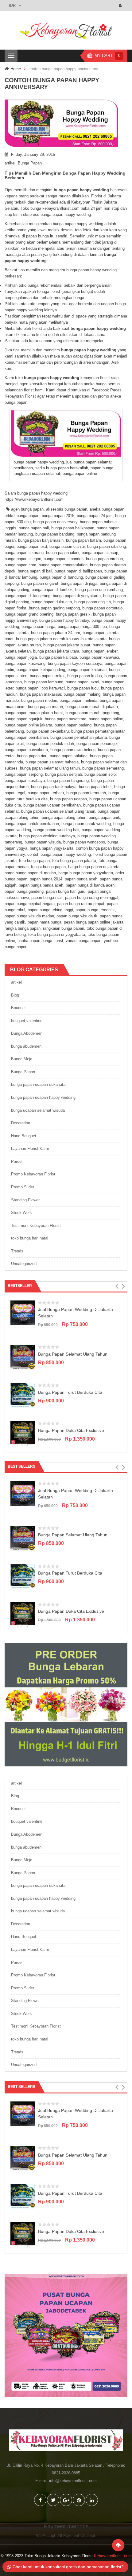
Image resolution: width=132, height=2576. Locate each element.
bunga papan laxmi (82, 682)
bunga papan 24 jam (95, 516)
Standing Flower (25, 1200)
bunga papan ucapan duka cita (38, 1084)
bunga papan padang (73, 725)
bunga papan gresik (73, 614)
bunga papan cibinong (107, 546)
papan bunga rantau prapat (81, 904)
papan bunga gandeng (24, 891)
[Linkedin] (92, 2500)
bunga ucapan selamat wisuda (38, 1110)
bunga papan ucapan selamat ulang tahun (58, 811)
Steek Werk (21, 1213)
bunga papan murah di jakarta (92, 707)
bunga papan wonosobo (84, 842)
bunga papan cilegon (23, 559)
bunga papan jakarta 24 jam (56, 633)
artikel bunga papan (22, 516)
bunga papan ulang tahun (64, 817)
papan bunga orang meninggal (92, 898)
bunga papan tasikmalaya (54, 787)
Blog (15, 995)
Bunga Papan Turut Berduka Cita (70, 1392)
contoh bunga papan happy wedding (59, 854)
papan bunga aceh (81, 879)
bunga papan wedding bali (56, 830)
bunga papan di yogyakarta (77, 596)
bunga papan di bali (35, 571)
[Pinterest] (79, 2500)
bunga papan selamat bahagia (52, 762)
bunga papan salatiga (69, 756)
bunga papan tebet (95, 787)
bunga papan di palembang (99, 590)
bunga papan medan (39, 700)
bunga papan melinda (78, 700)
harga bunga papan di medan (30, 873)
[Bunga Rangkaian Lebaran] (66, 1704)
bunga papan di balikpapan (78, 571)
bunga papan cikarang (24, 553)
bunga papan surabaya (25, 780)
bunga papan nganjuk (23, 719)
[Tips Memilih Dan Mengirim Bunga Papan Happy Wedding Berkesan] (66, 123)
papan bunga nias (47, 898)
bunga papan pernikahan (26, 737)
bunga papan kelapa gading (41, 670)
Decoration (21, 1123)
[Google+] (66, 2500)
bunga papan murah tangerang (92, 713)
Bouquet (18, 1008)
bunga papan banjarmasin (41, 540)
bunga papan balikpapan (73, 528)
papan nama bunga (45, 922)
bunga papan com (20, 565)
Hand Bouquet (24, 1136)
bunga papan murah (45, 707)
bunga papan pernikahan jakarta (79, 737)
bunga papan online (106, 719)
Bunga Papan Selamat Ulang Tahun (73, 1354)
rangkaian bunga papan (64, 928)
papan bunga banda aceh (41, 885)
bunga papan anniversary (55, 522)
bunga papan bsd (32, 546)
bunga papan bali (34, 528)
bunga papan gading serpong (54, 608)
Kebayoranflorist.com (113, 2556)
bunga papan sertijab (64, 774)
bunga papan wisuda (43, 842)
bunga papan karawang (25, 663)
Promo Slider (23, 1187)
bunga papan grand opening (29, 614)
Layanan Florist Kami (30, 1148)
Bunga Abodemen (27, 1033)
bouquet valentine (27, 1021)
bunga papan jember (99, 651)
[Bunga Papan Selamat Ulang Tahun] (23, 1357)
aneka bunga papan (107, 509)
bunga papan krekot (47, 676)
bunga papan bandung (55, 534)
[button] (117, 1286)
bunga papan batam (83, 540)
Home (16, 69)
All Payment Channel (76, 2536)
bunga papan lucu (83, 688)
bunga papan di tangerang (27, 596)
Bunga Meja (22, 1059)
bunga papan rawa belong (73, 750)
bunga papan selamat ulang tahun (50, 768)
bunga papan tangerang (68, 780)
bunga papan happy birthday (64, 620)
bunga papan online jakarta (28, 725)
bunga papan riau (32, 756)
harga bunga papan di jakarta (94, 867)
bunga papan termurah (86, 793)
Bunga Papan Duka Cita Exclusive (71, 1430)
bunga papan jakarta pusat (67, 645)
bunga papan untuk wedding (86, 824)
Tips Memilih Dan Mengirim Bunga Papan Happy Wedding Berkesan (65, 175)
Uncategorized (24, 1264)
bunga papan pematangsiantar (98, 731)
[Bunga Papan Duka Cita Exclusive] (23, 1433)
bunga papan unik (104, 817)
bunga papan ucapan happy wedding (43, 1097)
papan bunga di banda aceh (90, 885)
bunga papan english (93, 602)
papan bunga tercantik (95, 910)
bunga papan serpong (24, 774)
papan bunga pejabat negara (30, 904)
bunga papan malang (82, 694)
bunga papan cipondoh (64, 559)
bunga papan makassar (41, 694)
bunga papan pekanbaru (48, 731)
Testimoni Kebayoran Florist (36, 1225)
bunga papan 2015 (58, 516)
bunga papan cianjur (67, 546)
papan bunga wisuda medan (29, 916)
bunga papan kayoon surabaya (75, 663)
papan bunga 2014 (46, 879)
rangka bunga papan (23, 928)
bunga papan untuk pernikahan (32, 824)
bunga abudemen (26, 1046)
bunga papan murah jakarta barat (34, 713)
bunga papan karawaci (99, 657)
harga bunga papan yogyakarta (86, 873)
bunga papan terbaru (46, 793)
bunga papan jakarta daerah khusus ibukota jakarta (61, 639)
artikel (10, 163)
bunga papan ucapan (68, 799)
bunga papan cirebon (104, 559)
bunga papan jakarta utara (56, 651)
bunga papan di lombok (52, 590)
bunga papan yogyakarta (52, 848)
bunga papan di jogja (79, 583)
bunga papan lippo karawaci (40, 688)
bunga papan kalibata (58, 657)
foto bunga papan (34, 861)
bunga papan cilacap (100, 553)
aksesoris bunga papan (67, 509)
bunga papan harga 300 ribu (82, 627)
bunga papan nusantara (66, 719)
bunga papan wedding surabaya (47, 836)
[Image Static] (66, 2335)
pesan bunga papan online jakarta (94, 922)
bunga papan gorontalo (102, 608)
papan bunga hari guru (66, 891)
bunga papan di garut (40, 583)
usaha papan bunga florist (40, 941)
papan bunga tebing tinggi (50, 910)
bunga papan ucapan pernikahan (52, 805)
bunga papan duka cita (52, 602)
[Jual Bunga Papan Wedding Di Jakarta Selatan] (23, 1312)
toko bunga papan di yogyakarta (57, 934)
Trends (17, 1251)
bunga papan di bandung (61, 577)
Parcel (17, 1161)
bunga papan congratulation (63, 565)
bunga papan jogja (21, 657)
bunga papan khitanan (87, 670)
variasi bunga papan (83, 941)
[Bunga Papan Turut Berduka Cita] (23, 1395)
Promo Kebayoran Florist (33, 1174)
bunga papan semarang (103, 768)
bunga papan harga (38, 627)
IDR (12, 5)
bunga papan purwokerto (26, 750)
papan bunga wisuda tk (77, 916)
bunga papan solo (100, 774)
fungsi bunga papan (48, 867)
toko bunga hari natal (30, 1238)
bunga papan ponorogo (97, 744)
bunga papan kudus (85, 676)
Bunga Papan (30, 163)
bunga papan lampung (44, 682)
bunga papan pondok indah (50, 744)
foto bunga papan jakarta (74, 861)
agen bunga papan (27, 509)
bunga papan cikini (63, 553)
